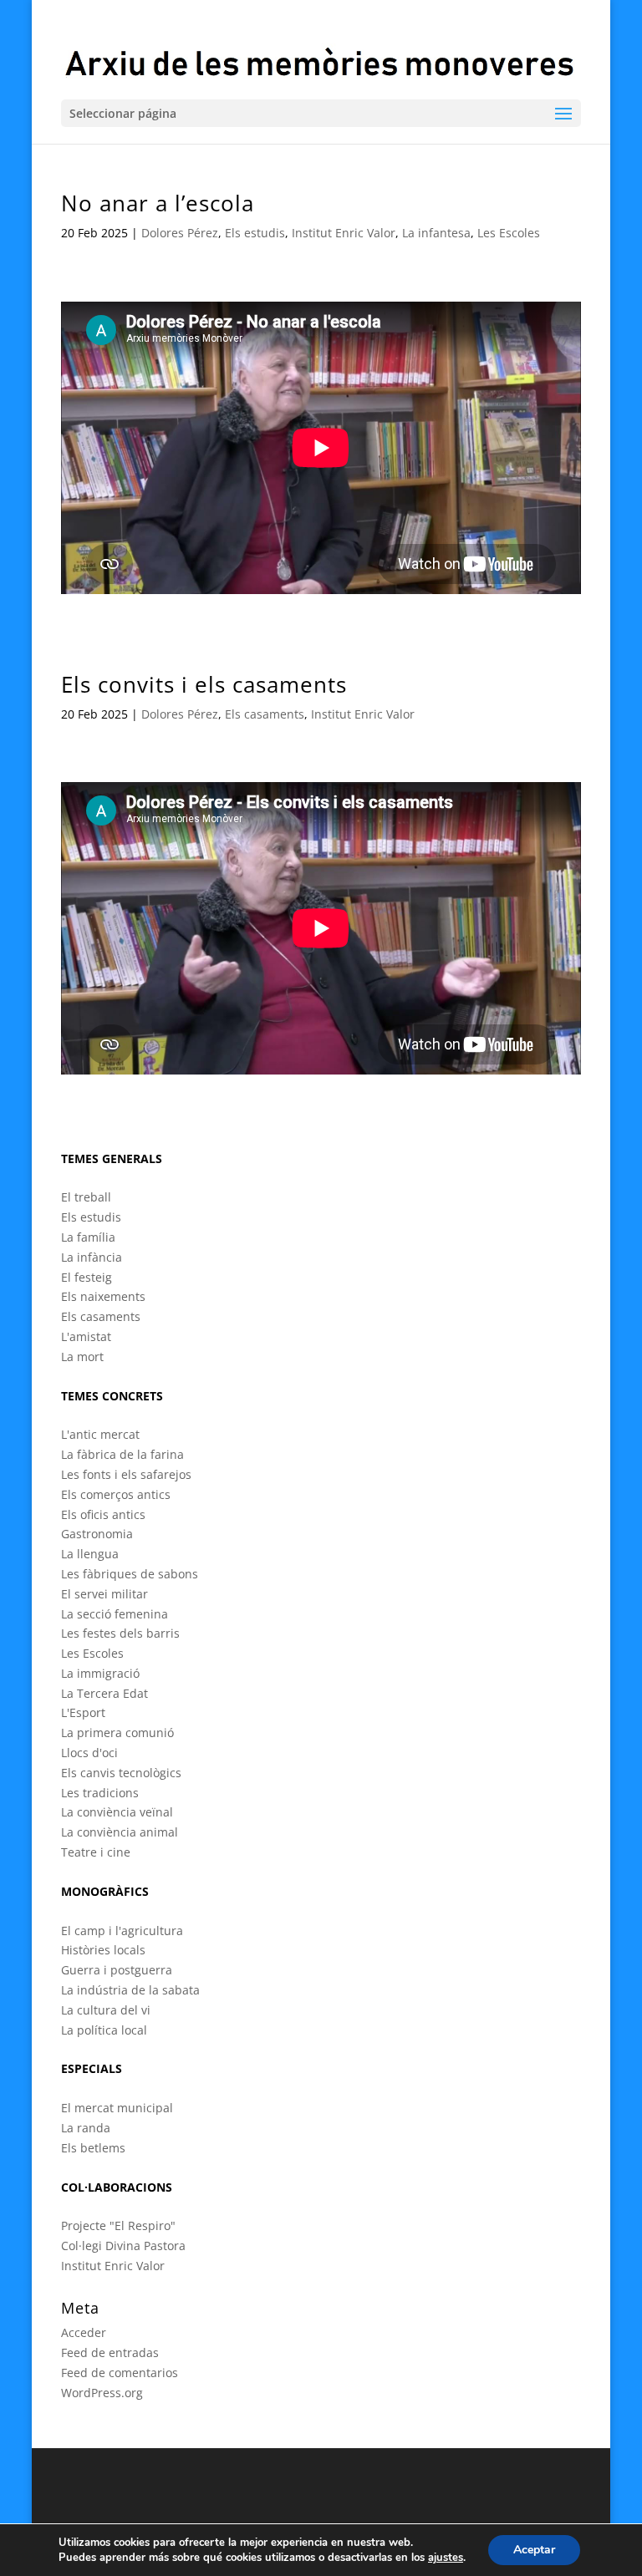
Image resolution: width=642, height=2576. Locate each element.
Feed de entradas (110, 2352)
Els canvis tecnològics (121, 1773)
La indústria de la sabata (130, 1990)
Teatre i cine (96, 1852)
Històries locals (103, 1950)
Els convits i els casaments (204, 684)
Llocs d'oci (89, 1753)
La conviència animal (120, 1832)
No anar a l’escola (158, 203)
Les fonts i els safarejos (126, 1474)
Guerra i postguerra (117, 1970)
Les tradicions (100, 1793)
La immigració (100, 1673)
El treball (86, 1197)
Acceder (84, 2332)
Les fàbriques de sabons (130, 1574)
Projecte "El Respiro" (118, 2225)
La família (88, 1237)
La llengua (90, 1554)
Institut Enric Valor (344, 233)
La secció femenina (115, 1614)
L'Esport (83, 1712)
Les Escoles (509, 233)
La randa (86, 2128)
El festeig (87, 1277)
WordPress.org (102, 2393)
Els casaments (265, 714)
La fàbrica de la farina (122, 1454)
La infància (92, 1257)
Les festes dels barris (120, 1633)
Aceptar (534, 2550)
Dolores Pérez (180, 233)
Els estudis (255, 233)
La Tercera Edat (104, 1693)
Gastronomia (97, 1534)
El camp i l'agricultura (122, 1931)
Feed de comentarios (120, 2373)
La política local (104, 2030)
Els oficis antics (103, 1514)
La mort (82, 1357)
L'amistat (86, 1336)
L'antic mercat (100, 1434)
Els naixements (103, 1296)
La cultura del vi (106, 2010)
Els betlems (93, 2148)
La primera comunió (117, 1733)
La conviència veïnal (117, 1812)
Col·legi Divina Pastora (123, 2246)
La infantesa (436, 233)
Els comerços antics (116, 1494)
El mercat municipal (117, 2108)
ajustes (446, 2558)
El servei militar (104, 1594)
